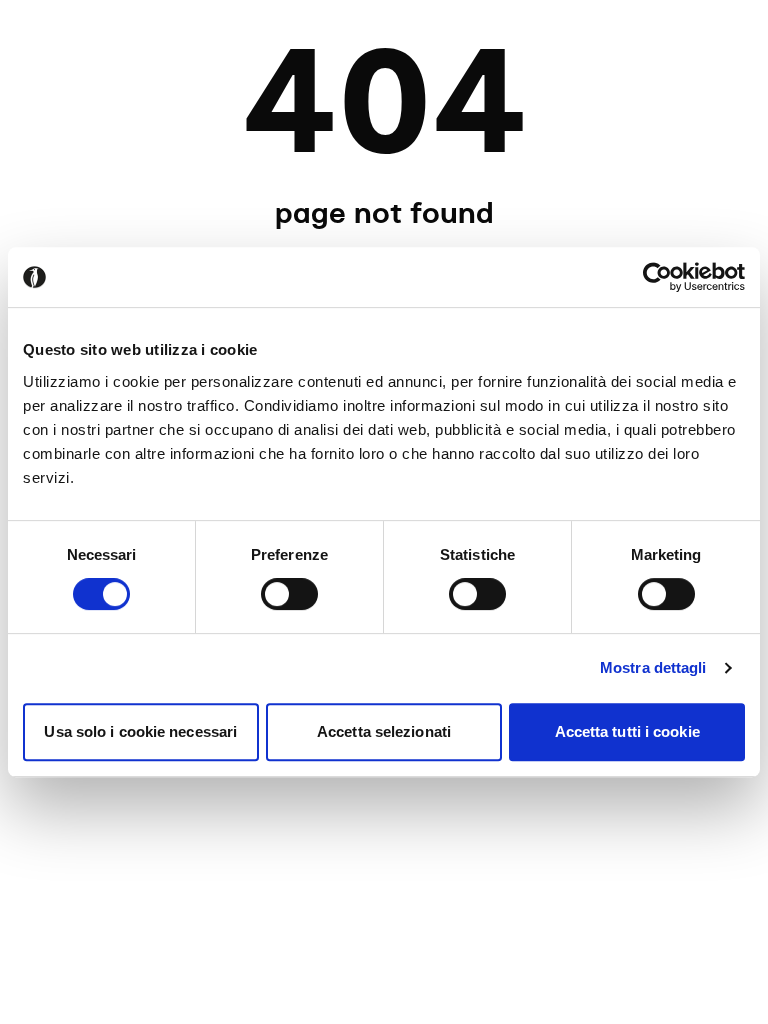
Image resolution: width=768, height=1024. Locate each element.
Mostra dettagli (653, 667)
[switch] (289, 594)
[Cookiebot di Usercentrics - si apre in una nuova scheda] (657, 277)
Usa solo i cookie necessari (140, 731)
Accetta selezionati (384, 731)
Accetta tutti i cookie (627, 731)
